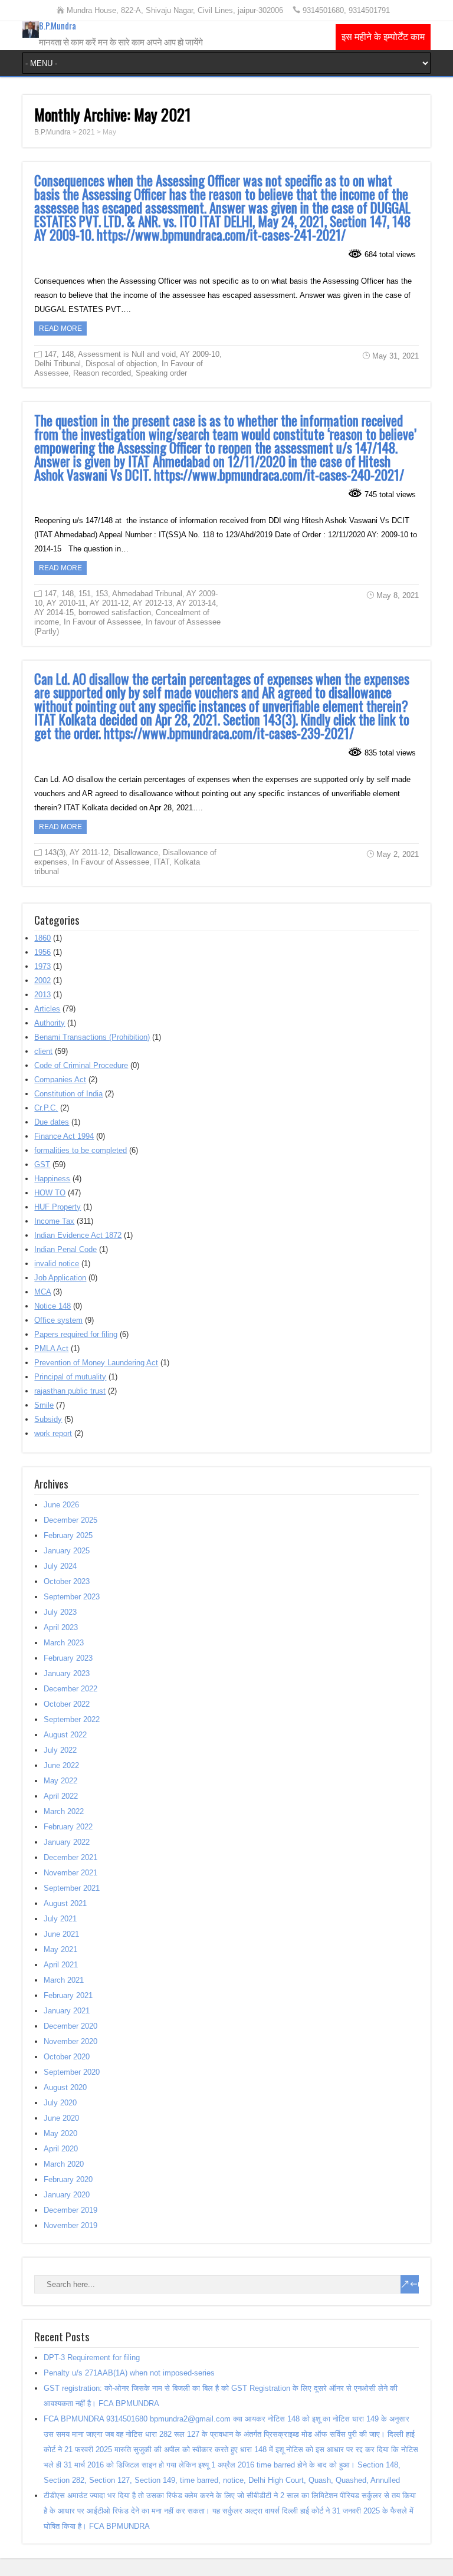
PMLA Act (51, 1348)
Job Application (60, 1278)
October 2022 (67, 1704)
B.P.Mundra (58, 25)
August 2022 (65, 1735)
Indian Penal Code (65, 1249)
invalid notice (57, 1264)
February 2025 (68, 1535)
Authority (50, 1023)
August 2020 (65, 2087)
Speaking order (161, 373)
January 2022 (67, 1842)
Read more (60, 328)
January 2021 (67, 2011)
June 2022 (61, 1765)
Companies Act (60, 1080)
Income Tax (54, 1221)
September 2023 (72, 1597)
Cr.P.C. (46, 1108)
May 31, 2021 (395, 356)
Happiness (52, 1179)
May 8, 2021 (398, 595)
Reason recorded (102, 373)
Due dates (52, 1122)
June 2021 (61, 1934)
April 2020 (61, 2149)
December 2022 (70, 1689)
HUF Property (58, 1207)
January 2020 (67, 2195)
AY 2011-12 (109, 603)
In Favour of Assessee (102, 622)
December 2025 (70, 1520)
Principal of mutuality (70, 1377)
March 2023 (64, 1643)
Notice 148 (52, 1306)
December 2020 (70, 2026)
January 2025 (67, 1551)
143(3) (55, 852)
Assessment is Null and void (127, 354)
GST (42, 1164)
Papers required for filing (76, 1334)
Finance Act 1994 (64, 1136)
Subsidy (48, 1419)
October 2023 (67, 1581)
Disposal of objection (121, 364)
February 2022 (68, 1827)
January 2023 (67, 1673)
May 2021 (60, 1949)
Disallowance (136, 852)
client (43, 1051)
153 (102, 594)
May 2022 (60, 1781)
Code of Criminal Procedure (81, 1065)
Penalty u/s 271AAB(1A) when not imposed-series (129, 2373)
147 (50, 354)
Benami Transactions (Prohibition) (92, 1037)
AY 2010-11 (66, 603)
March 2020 (64, 2164)
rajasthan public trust (70, 1391)
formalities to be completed (81, 1150)
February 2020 (68, 2179)
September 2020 (72, 2072)
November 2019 (70, 2225)
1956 (42, 952)
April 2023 (61, 1627)
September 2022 (72, 1719)
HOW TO (50, 1193)
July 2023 (60, 1612)
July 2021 (60, 1919)
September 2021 (72, 1888)
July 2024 (60, 1566)
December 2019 (70, 2210)
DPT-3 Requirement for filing (92, 2357)
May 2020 (60, 2133)
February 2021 (68, 1995)
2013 (42, 995)
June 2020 (61, 2118)
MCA (42, 1292)
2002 (42, 980)
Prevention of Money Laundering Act (96, 1363)
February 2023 (68, 1658)
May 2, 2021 (398, 854)
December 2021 (70, 1857)
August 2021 (65, 1903)
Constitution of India (68, 1094)
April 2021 (61, 1965)
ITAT (162, 862)
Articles (47, 1009)
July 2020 (60, 2103)
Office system (58, 1320)
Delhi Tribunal (58, 364)
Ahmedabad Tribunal (147, 594)
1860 (42, 938)
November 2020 (70, 2041)
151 (85, 594)
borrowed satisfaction (115, 612)
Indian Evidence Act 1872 (78, 1235)
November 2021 (70, 1873)
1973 (42, 966)
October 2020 (67, 2057)
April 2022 (61, 1796)
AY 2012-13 (152, 603)
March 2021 (64, 1980)
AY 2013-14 (196, 603)
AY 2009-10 (200, 354)
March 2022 (64, 1811)
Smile (44, 1405)
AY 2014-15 (54, 612)
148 (68, 354)
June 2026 (61, 1505)
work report (53, 1433)
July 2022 (60, 1750)
